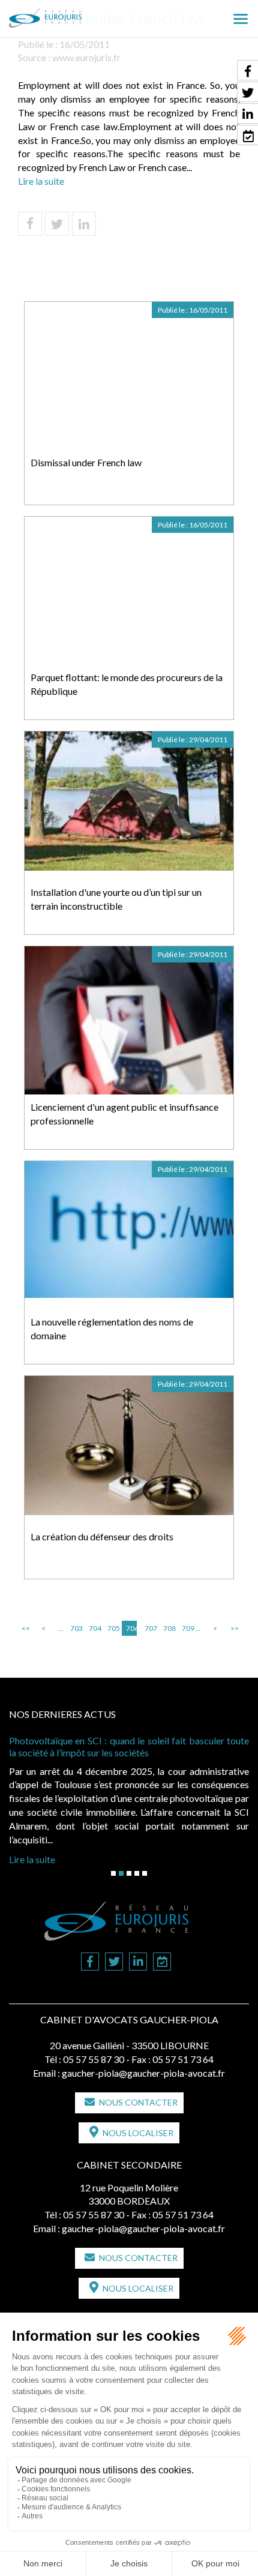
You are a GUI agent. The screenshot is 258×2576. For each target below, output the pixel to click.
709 (187, 1628)
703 (76, 1628)
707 (150, 1628)
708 (169, 1628)
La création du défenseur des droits (102, 1536)
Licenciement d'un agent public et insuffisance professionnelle (124, 1114)
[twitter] (114, 1962)
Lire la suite (41, 181)
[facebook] (90, 1962)
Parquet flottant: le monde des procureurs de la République (127, 684)
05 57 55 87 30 (94, 2059)
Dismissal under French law (86, 462)
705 (113, 1628)
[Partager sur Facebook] (30, 224)
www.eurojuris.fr (86, 57)
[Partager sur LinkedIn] (84, 224)
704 (94, 1628)
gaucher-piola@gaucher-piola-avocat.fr (143, 2073)
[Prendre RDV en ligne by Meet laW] (162, 1962)
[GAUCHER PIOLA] (65, 14)
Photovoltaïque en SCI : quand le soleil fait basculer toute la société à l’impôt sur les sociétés (129, 1746)
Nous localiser (138, 2133)
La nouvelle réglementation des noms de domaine (112, 1329)
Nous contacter (138, 2102)
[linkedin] (138, 1962)
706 (131, 1628)
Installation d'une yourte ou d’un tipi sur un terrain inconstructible (116, 899)
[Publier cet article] (57, 224)
